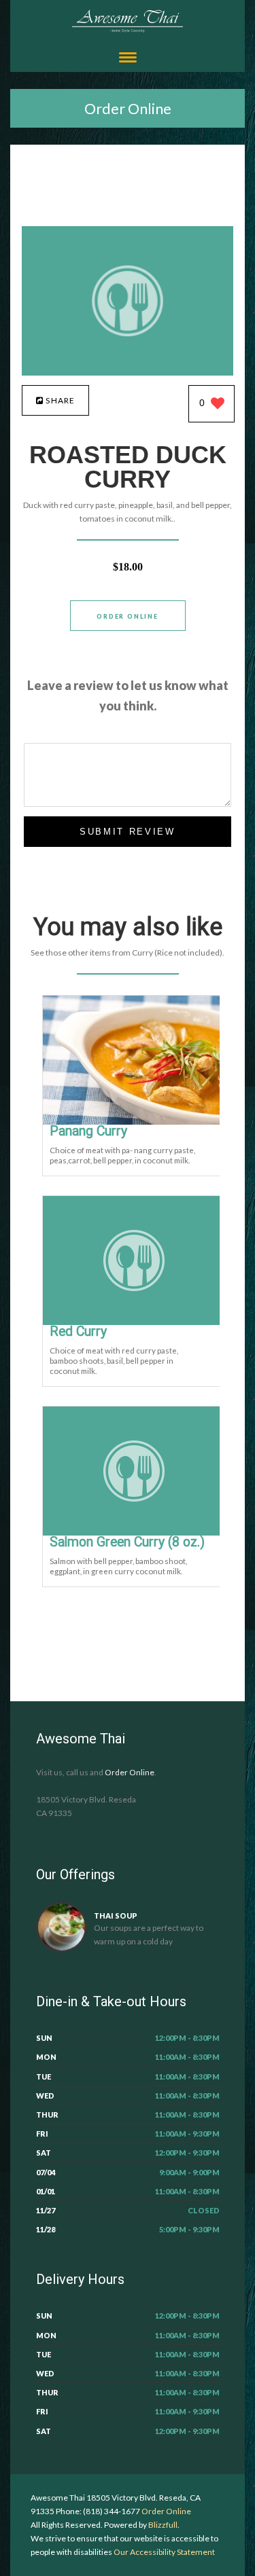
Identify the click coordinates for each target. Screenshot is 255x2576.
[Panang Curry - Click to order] (134, 1122)
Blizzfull (163, 2525)
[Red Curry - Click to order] (134, 1322)
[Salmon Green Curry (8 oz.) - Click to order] (134, 1532)
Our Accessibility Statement (164, 2552)
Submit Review (128, 832)
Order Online (128, 108)
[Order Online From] (128, 372)
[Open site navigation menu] (128, 59)
